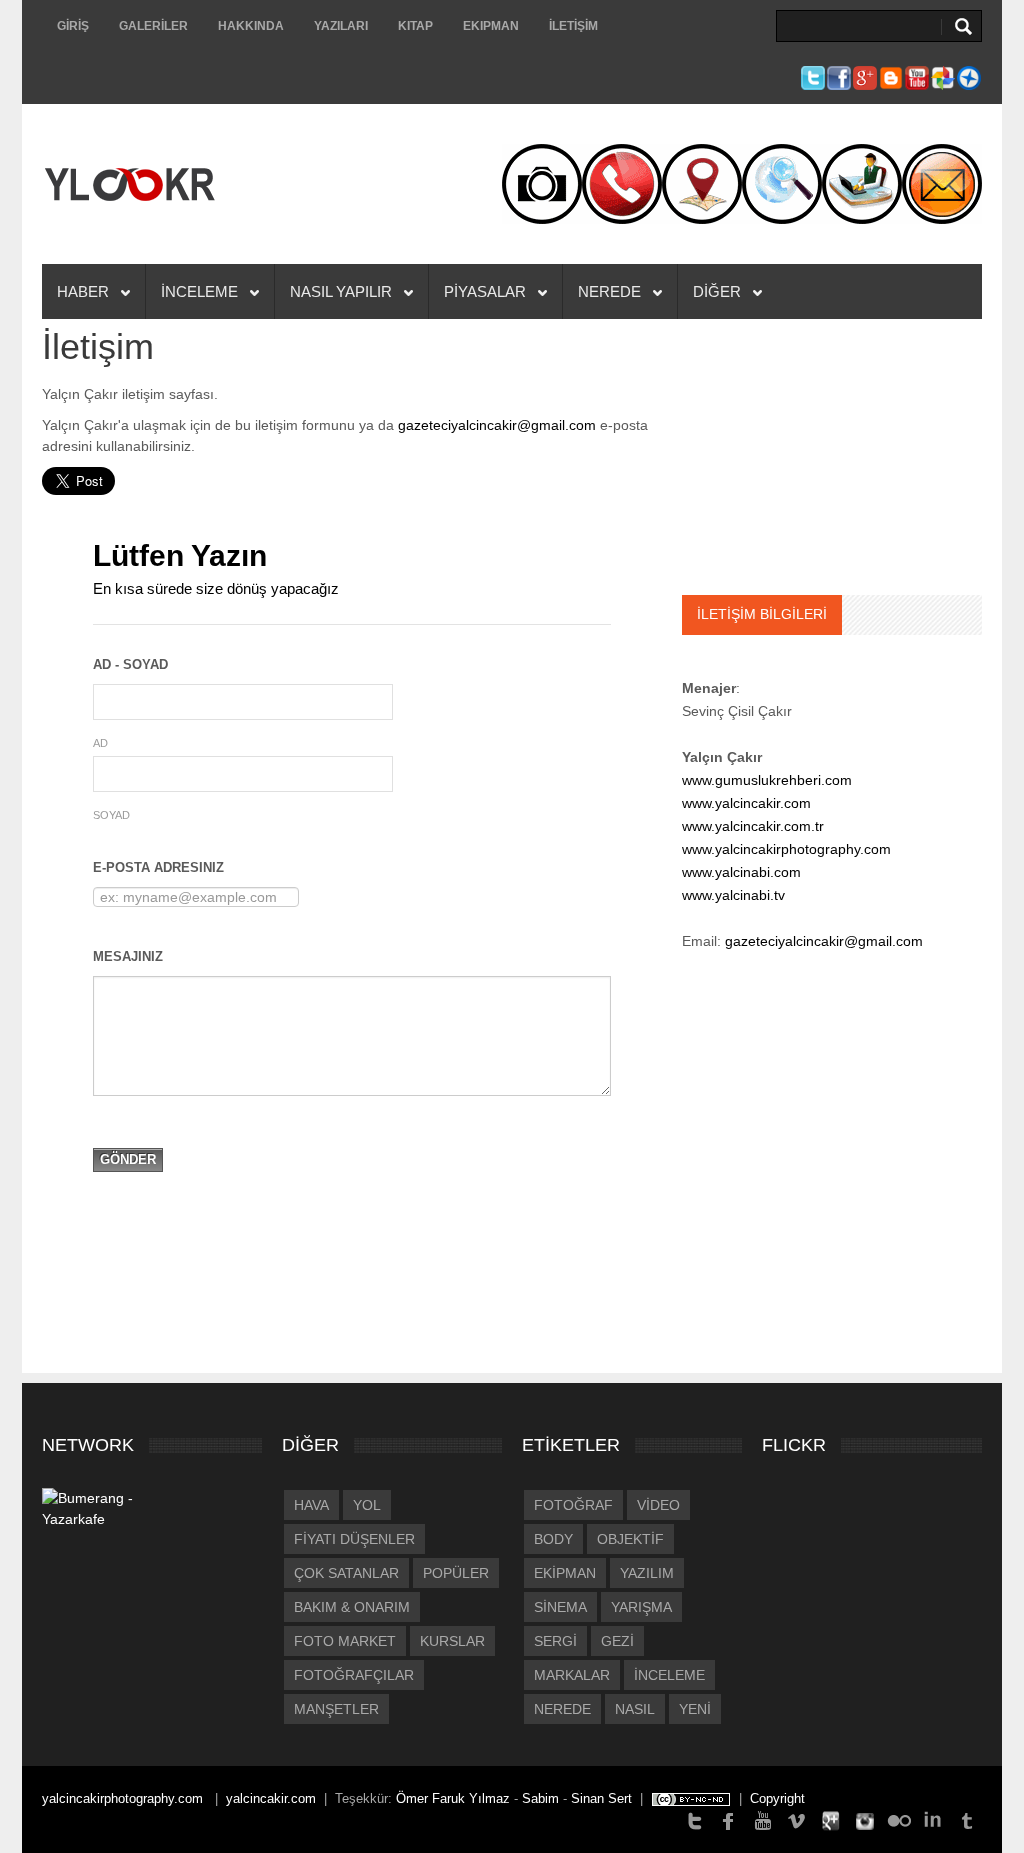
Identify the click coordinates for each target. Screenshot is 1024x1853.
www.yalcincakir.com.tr (753, 826)
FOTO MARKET (345, 1641)
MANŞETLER (336, 1709)
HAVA (311, 1505)
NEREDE (611, 291)
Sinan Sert (601, 1798)
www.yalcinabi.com (741, 872)
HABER (85, 291)
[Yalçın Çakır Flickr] (899, 1819)
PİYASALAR (487, 291)
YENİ (695, 1709)
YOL (367, 1505)
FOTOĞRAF (573, 1505)
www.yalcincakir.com (746, 803)
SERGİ (555, 1641)
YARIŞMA (641, 1607)
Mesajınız (128, 956)
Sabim (540, 1798)
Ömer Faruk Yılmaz (453, 1798)
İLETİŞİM (573, 26)
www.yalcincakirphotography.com (786, 849)
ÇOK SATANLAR (346, 1573)
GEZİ (617, 1641)
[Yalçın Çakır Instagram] (865, 1819)
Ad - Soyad (130, 664)
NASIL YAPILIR (343, 291)
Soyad (111, 815)
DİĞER (719, 291)
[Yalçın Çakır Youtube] (763, 1819)
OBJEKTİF (630, 1539)
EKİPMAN (565, 1573)
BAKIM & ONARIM (352, 1607)
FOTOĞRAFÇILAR (354, 1675)
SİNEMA (560, 1607)
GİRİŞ (73, 26)
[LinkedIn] (933, 1819)
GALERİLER (153, 26)
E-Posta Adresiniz (158, 867)
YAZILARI (341, 26)
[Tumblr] (967, 1819)
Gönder (128, 1159)
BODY (553, 1539)
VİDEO (658, 1505)
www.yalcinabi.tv (733, 895)
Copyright (777, 1798)
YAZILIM (647, 1573)
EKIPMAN (491, 26)
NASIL (635, 1709)
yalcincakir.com (271, 1798)
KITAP (415, 26)
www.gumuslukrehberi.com (767, 780)
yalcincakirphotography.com (124, 1798)
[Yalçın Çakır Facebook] (729, 1819)
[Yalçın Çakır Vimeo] (797, 1819)
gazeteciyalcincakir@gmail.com (497, 425)
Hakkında (251, 26)
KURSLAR (452, 1641)
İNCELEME (201, 291)
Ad (100, 743)
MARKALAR (572, 1675)
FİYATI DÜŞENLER (354, 1539)
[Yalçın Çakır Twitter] (695, 1819)
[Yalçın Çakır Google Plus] (831, 1819)
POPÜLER (456, 1573)
